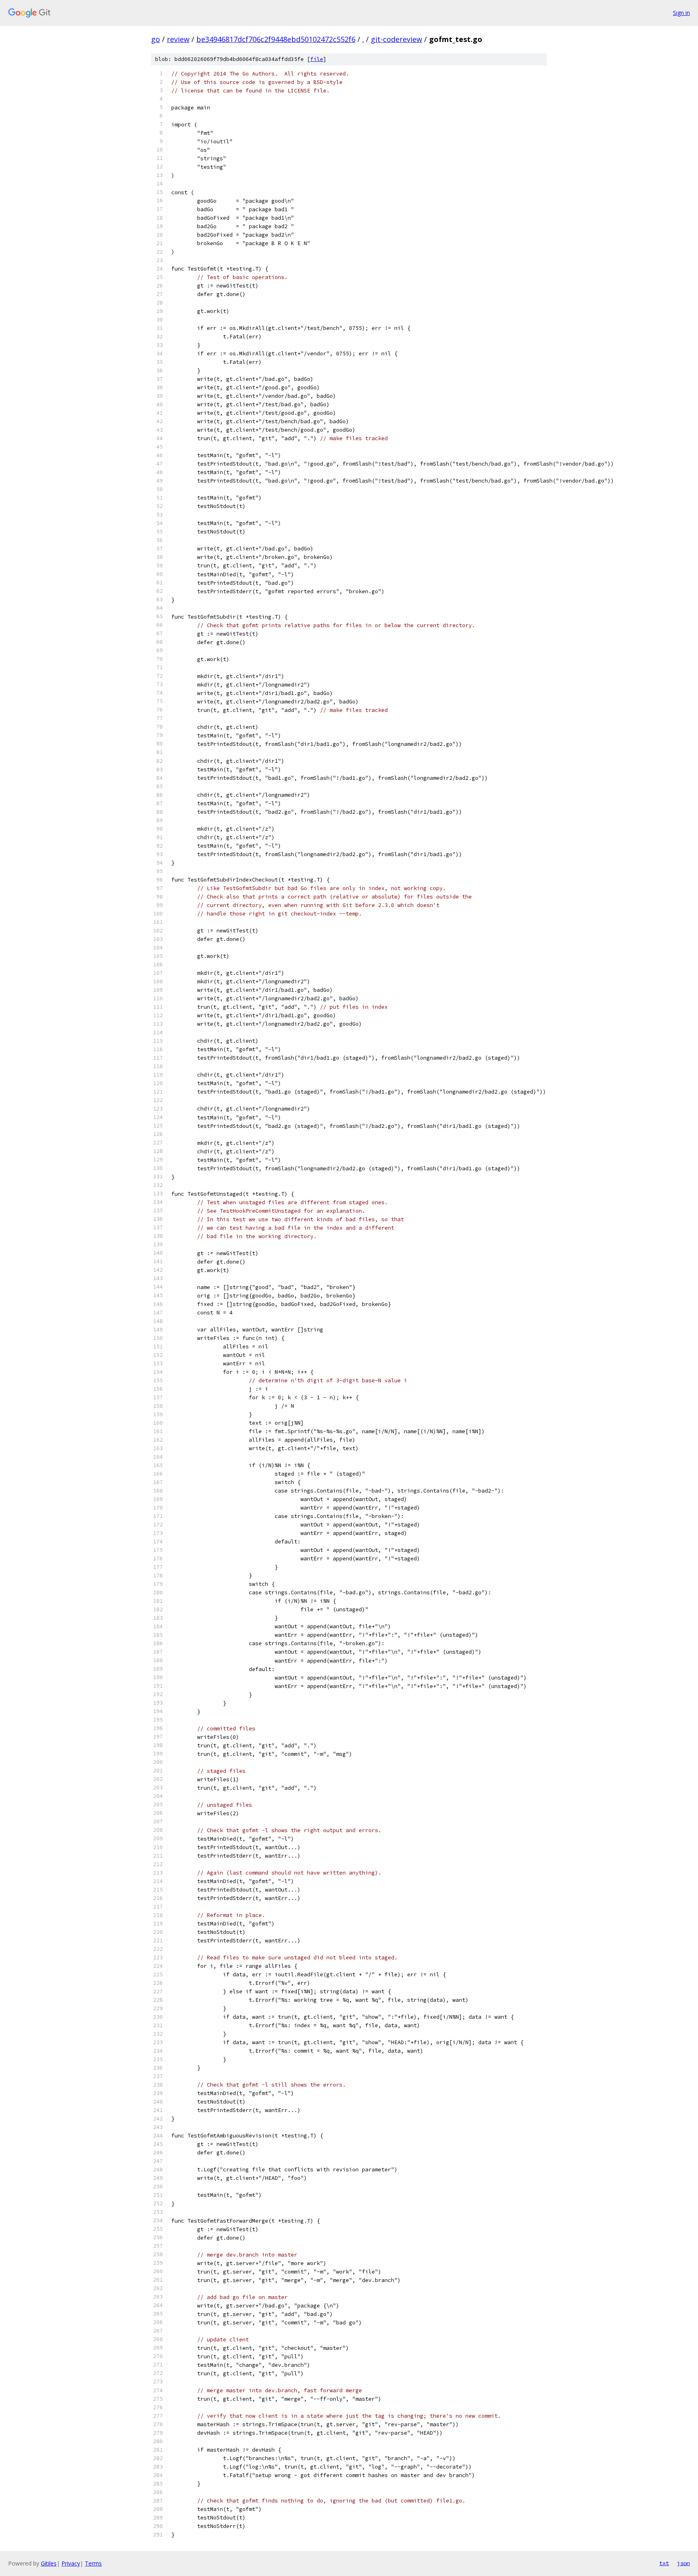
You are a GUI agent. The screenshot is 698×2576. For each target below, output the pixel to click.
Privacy (71, 2563)
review (178, 39)
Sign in (681, 13)
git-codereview (396, 39)
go (156, 39)
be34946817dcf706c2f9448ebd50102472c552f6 (276, 39)
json (683, 2563)
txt (664, 2563)
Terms (93, 2563)
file (317, 59)
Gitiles (49, 2563)
